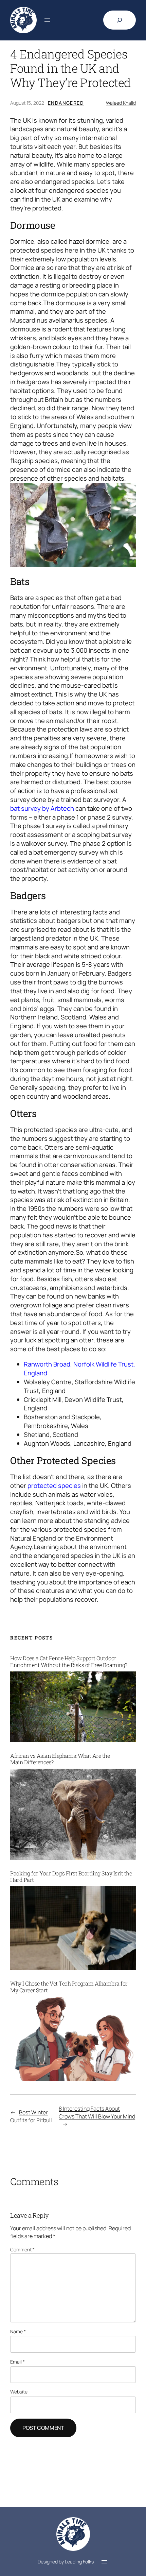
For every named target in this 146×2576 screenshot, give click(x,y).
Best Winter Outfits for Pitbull (31, 2116)
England (22, 426)
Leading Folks (79, 2562)
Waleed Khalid (121, 103)
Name (18, 2331)
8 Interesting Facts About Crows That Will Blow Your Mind (97, 2113)
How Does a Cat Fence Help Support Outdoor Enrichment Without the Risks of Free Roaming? (69, 1661)
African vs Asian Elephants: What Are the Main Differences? (60, 1759)
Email (17, 2362)
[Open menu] (47, 20)
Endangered (66, 103)
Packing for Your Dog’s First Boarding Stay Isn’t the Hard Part (71, 1877)
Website (19, 2392)
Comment (22, 2249)
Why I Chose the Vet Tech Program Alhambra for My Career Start (69, 1987)
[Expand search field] (120, 20)
